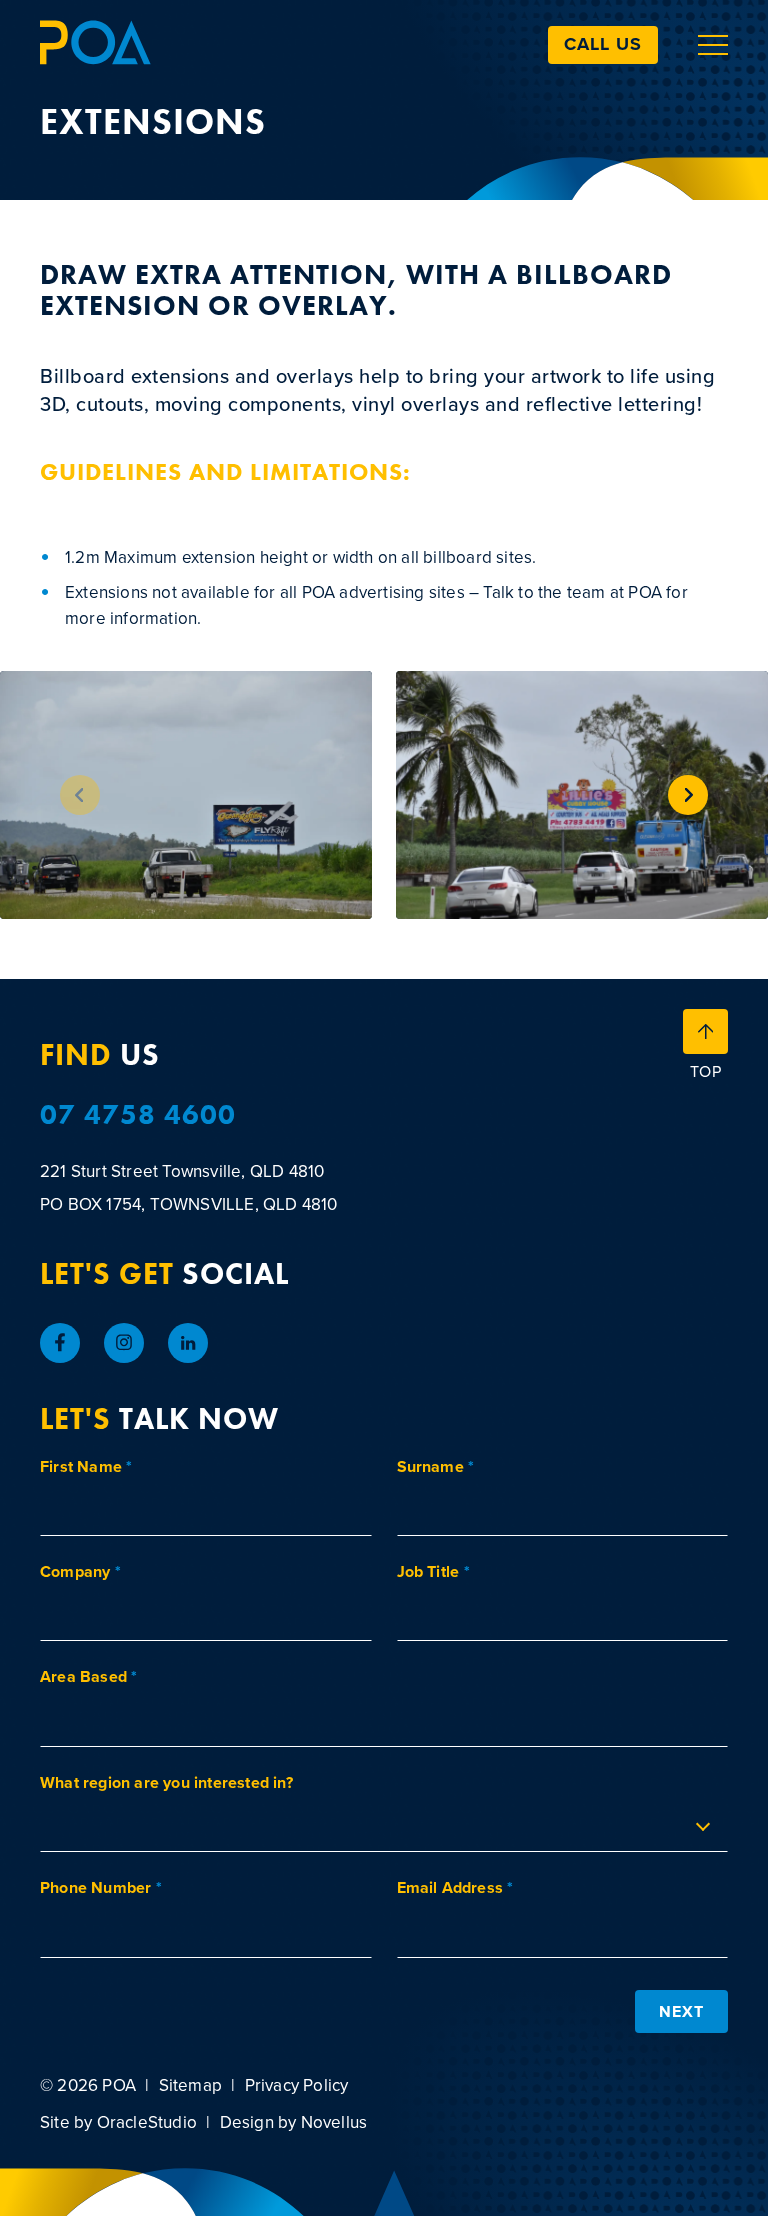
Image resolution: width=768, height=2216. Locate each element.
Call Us (603, 44)
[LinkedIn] (188, 1343)
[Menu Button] (713, 45)
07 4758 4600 (138, 1115)
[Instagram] (124, 1343)
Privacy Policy (297, 2085)
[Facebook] (60, 1343)
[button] (688, 795)
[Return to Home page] (95, 45)
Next (681, 2011)
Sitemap (190, 2085)
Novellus (334, 2122)
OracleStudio (147, 2122)
